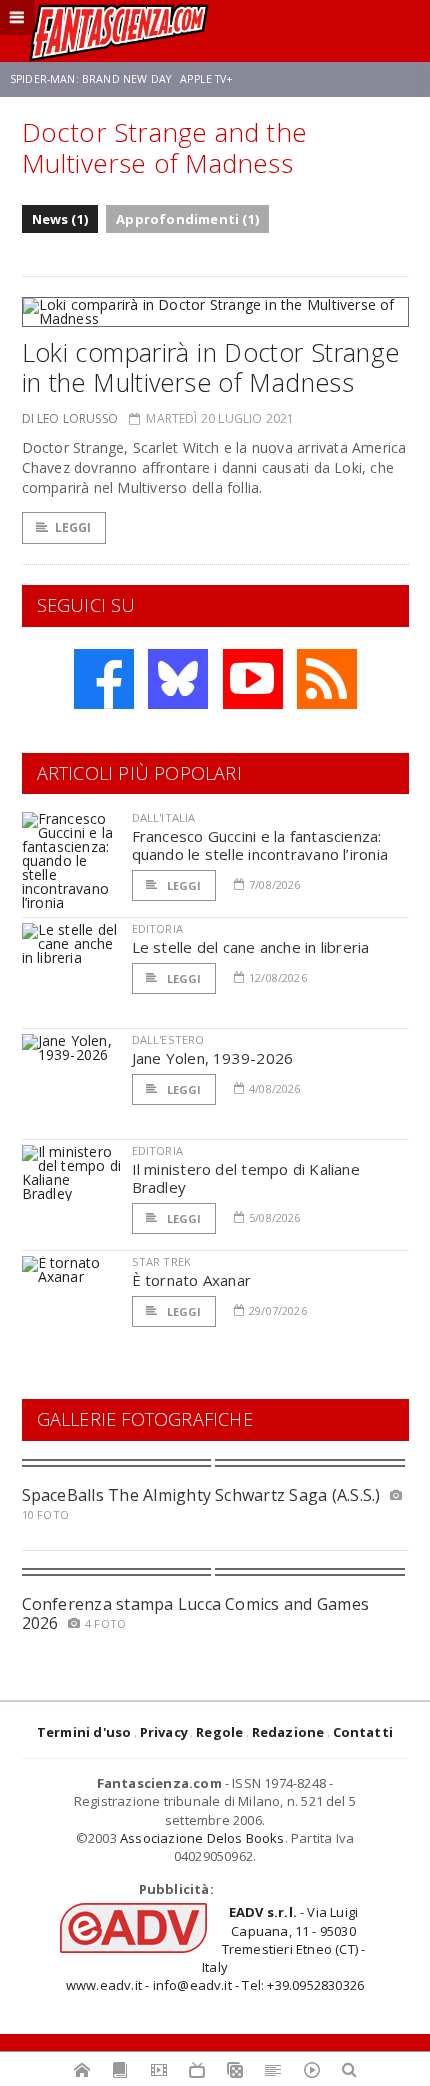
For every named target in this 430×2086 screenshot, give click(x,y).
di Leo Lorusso (70, 418)
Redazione (288, 1732)
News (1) (60, 219)
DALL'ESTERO (168, 1039)
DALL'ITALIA (164, 817)
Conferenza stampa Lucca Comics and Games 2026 (196, 1613)
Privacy (164, 1732)
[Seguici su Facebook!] (104, 679)
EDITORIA (157, 928)
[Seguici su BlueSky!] (178, 679)
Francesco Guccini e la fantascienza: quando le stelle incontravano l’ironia (260, 845)
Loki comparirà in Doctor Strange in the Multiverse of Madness (211, 367)
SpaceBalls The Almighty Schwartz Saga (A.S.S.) (201, 1495)
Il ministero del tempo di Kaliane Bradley (246, 1178)
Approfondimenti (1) (187, 219)
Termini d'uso (84, 1732)
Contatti (363, 1732)
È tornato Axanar (192, 1280)
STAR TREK (162, 1261)
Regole (219, 1732)
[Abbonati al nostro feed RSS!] (327, 679)
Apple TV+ (206, 79)
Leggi (73, 527)
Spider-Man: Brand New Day (90, 79)
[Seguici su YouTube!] (253, 679)
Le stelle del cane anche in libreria (251, 947)
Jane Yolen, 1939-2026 (213, 1058)
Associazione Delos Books (202, 1838)
